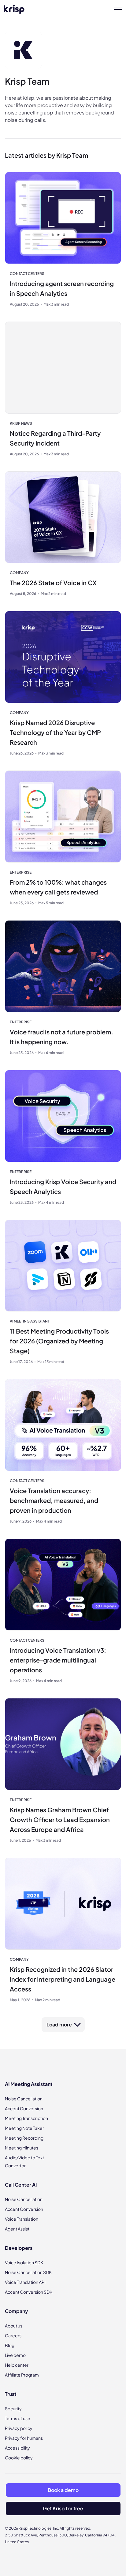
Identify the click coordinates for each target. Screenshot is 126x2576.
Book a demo (63, 2490)
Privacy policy (19, 2428)
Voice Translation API (25, 2282)
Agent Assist (17, 2229)
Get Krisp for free (63, 2508)
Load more (59, 2024)
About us (14, 2326)
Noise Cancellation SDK (28, 2272)
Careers (13, 2335)
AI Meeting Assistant (29, 2084)
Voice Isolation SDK (24, 2262)
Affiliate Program (22, 2375)
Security (13, 2408)
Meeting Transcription (26, 2118)
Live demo (15, 2355)
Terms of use (18, 2418)
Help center (17, 2365)
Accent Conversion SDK (29, 2292)
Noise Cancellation (24, 2099)
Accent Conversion (24, 2108)
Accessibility (17, 2448)
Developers (19, 2248)
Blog (10, 2345)
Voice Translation (22, 2219)
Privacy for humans (24, 2438)
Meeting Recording (24, 2138)
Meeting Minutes (22, 2148)
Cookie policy (19, 2458)
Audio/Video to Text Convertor (24, 2161)
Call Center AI (21, 2185)
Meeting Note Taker (24, 2128)
